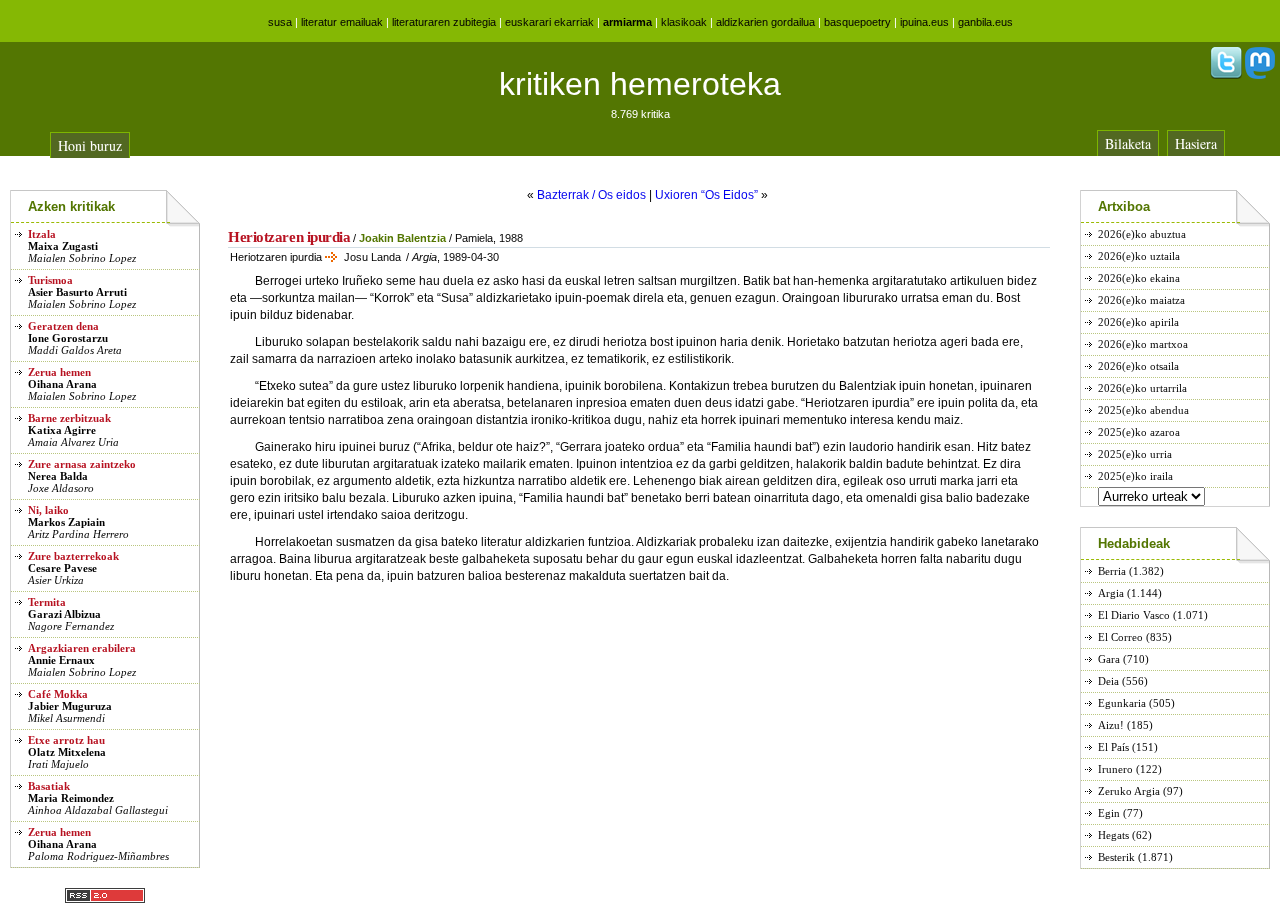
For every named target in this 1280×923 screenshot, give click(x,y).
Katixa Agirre (62, 430)
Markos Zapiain (66, 522)
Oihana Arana (62, 384)
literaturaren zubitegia (444, 22)
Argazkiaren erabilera (82, 648)
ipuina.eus (924, 22)
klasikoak (684, 22)
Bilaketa (1128, 143)
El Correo (1120, 637)
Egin (1109, 813)
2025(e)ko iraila (1135, 476)
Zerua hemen (59, 372)
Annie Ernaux (61, 660)
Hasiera (1196, 143)
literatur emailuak (342, 22)
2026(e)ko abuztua (1142, 234)
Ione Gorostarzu (68, 338)
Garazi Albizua (64, 614)
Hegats (1113, 835)
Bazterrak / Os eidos (591, 195)
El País (1113, 747)
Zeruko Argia (1129, 791)
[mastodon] (1260, 75)
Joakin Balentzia (402, 238)
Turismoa (50, 280)
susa (280, 22)
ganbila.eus (985, 22)
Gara (1109, 659)
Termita (47, 602)
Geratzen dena (63, 326)
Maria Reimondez (71, 798)
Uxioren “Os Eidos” (706, 195)
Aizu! (1111, 725)
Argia (1111, 593)
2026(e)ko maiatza (1141, 300)
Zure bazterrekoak (73, 556)
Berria (1112, 571)
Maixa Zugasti (63, 246)
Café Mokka (58, 694)
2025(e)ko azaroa (1139, 432)
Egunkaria (1122, 703)
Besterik (1116, 857)
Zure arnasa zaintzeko (82, 464)
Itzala (42, 234)
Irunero (1115, 769)
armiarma (627, 22)
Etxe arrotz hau (66, 740)
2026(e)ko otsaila (1138, 366)
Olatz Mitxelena (67, 752)
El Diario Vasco (1134, 615)
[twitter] (1226, 75)
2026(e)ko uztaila (1139, 256)
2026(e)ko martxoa (1143, 344)
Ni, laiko (48, 510)
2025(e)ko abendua (1143, 410)
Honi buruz (90, 145)
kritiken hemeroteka (640, 84)
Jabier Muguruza (70, 706)
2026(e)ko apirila (1138, 322)
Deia (1108, 681)
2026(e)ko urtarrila (1142, 388)
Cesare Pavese (62, 568)
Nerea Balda (58, 476)
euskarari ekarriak (549, 22)
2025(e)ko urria (1135, 454)
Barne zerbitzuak (69, 418)
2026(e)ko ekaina (1139, 278)
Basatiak (49, 786)
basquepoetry (857, 22)
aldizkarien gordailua (765, 22)
